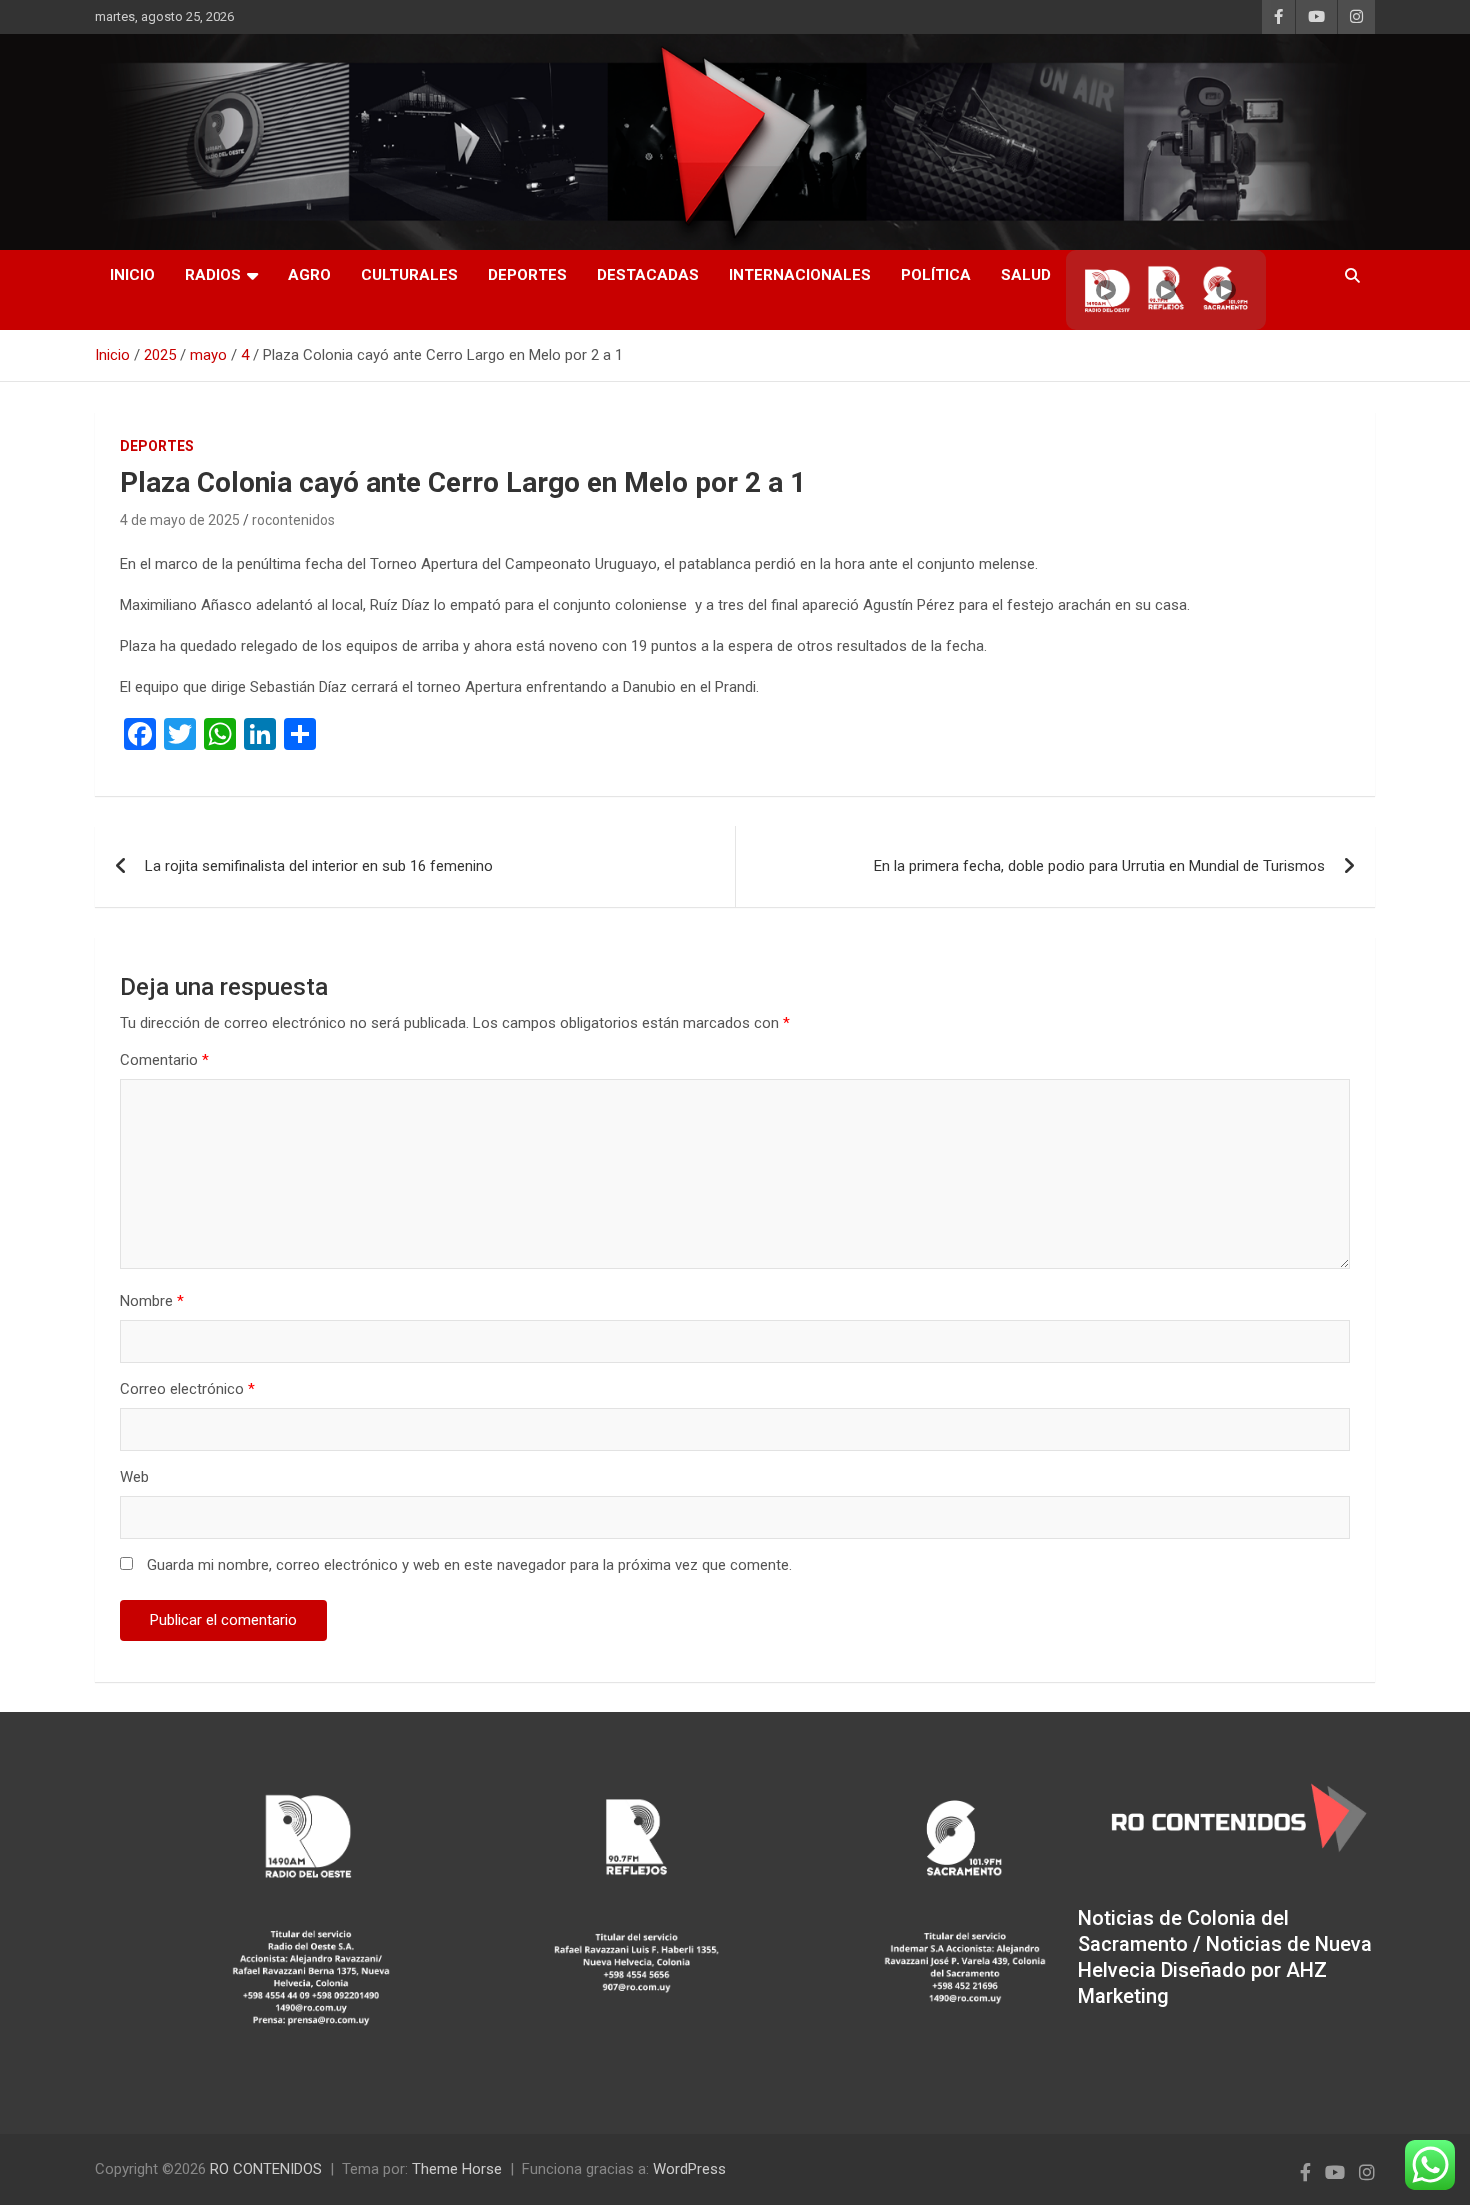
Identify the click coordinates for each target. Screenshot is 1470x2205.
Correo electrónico (187, 1389)
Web (134, 1477)
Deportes (527, 275)
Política (936, 275)
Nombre (152, 1301)
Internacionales (800, 275)
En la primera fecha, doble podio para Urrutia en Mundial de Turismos (1099, 866)
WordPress (689, 2169)
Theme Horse (457, 2169)
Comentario (164, 1060)
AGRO (309, 275)
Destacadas (648, 275)
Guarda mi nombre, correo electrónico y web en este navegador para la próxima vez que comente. (469, 1565)
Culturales (409, 275)
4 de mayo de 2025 (180, 520)
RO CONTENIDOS (266, 2169)
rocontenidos (293, 520)
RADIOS (213, 275)
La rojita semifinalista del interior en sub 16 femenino (319, 866)
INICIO (132, 275)
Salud (1026, 275)
